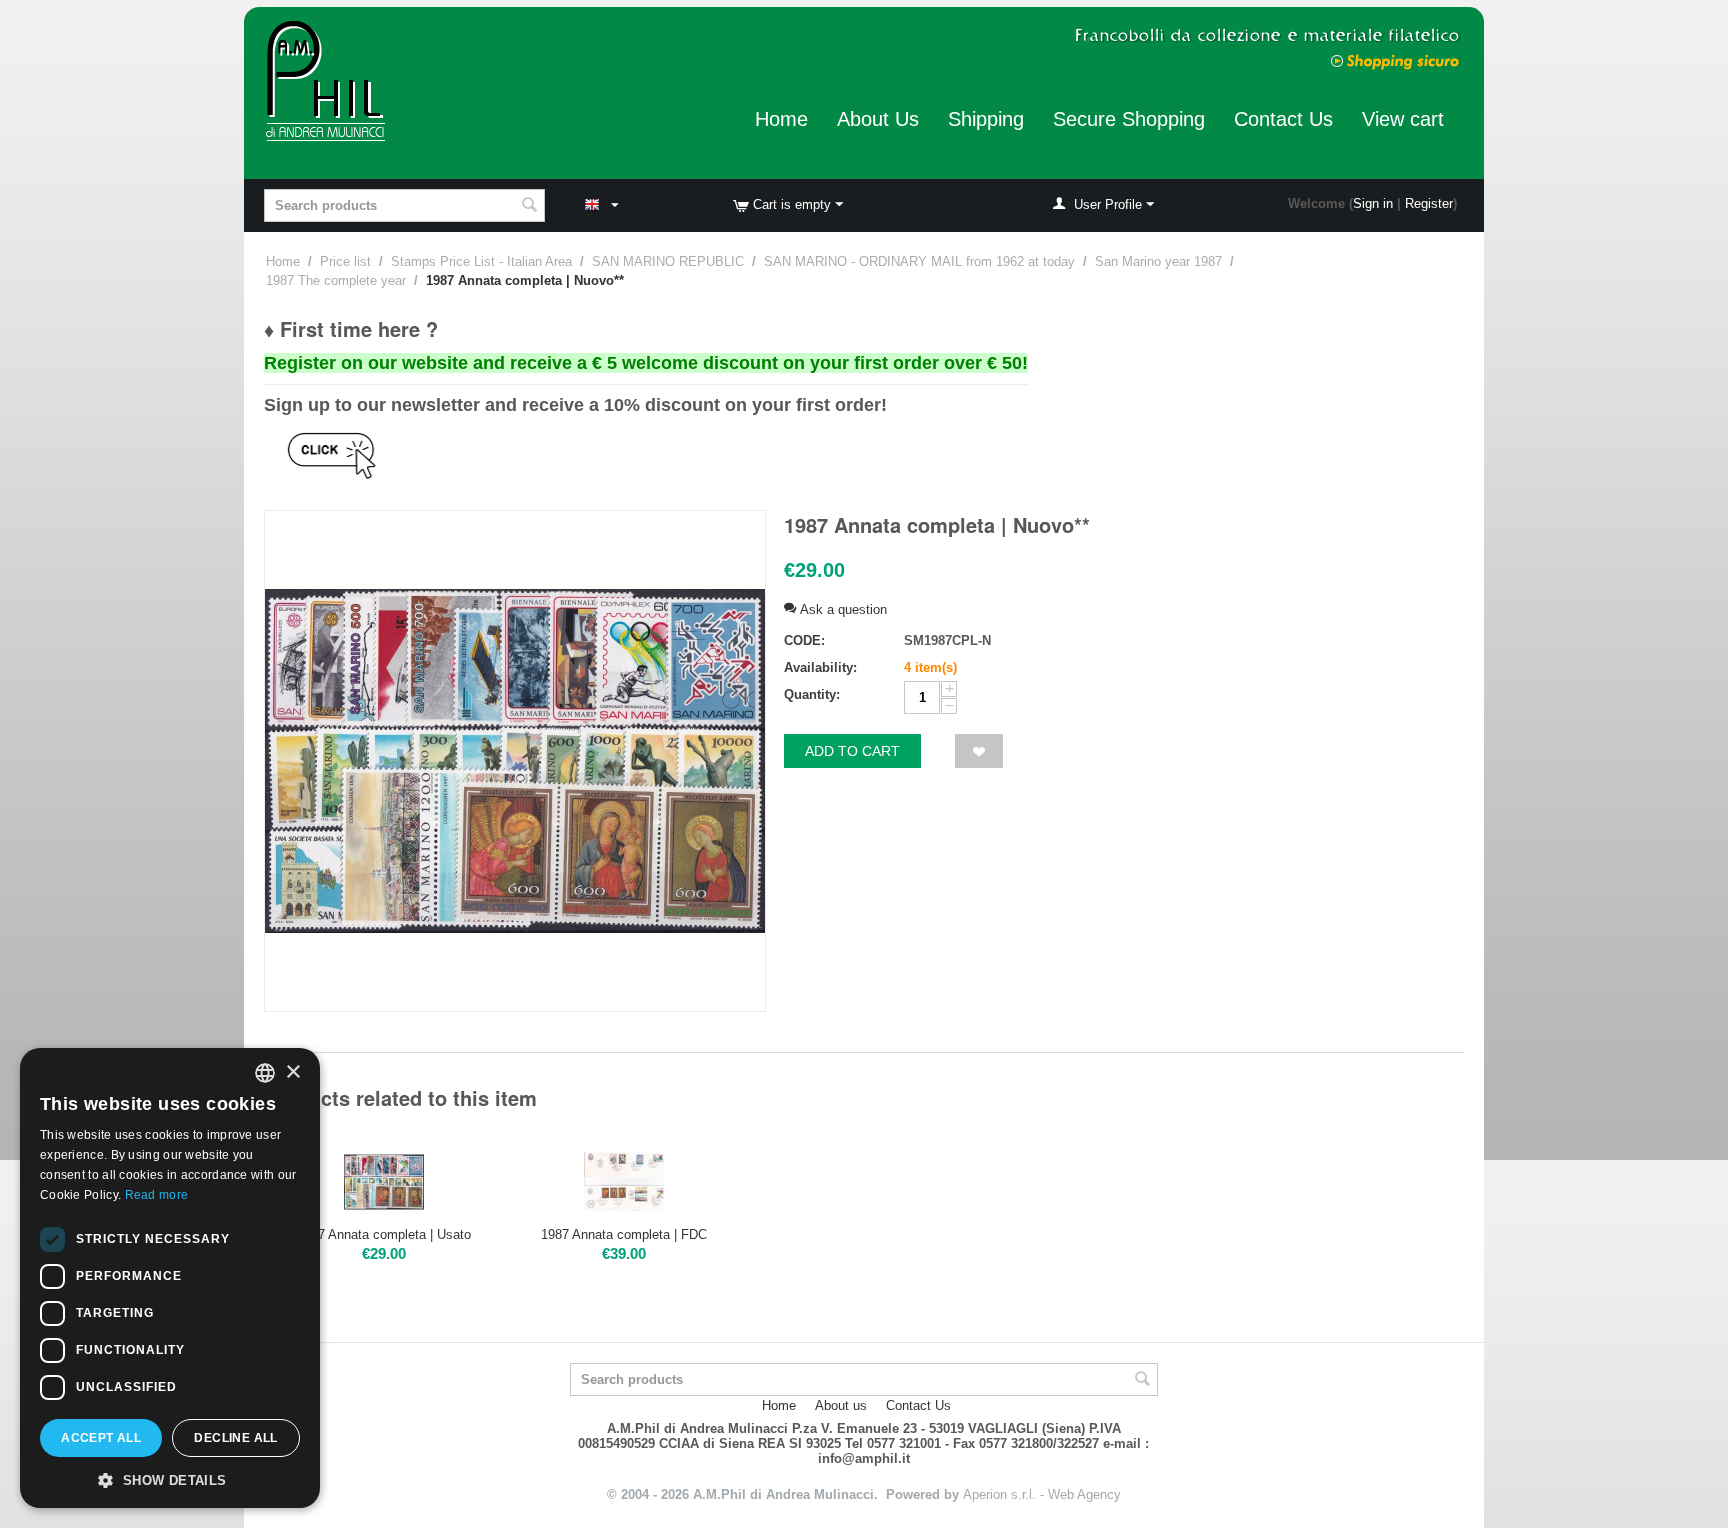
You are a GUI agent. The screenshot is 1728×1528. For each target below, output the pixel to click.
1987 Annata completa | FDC (624, 1234)
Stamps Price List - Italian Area (481, 261)
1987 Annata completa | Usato (384, 1234)
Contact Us (1283, 119)
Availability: (820, 667)
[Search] (530, 207)
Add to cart (852, 751)
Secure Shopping (1129, 119)
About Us (878, 119)
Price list (345, 261)
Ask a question (841, 609)
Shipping (986, 119)
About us (841, 1405)
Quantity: (812, 694)
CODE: (804, 640)
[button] (170, 1479)
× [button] (292, 1072)
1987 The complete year (336, 280)
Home (781, 119)
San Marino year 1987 (1158, 261)
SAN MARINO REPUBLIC (668, 261)
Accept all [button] (101, 1438)
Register (1429, 203)
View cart (1403, 119)
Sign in (1373, 203)
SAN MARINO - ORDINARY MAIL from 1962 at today (919, 261)
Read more (157, 1195)
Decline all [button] (235, 1438)
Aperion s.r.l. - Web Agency (1042, 1494)
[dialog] (170, 1278)
